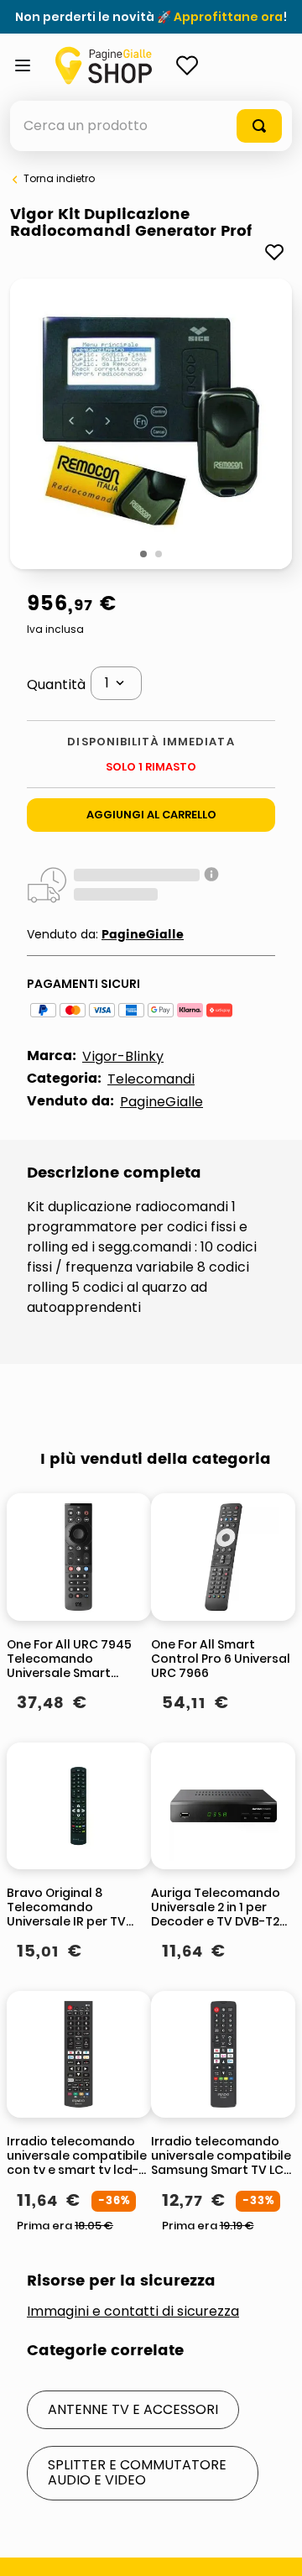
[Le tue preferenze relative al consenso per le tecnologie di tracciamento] (273, 2547)
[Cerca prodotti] (259, 126)
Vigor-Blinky (123, 1056)
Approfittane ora (228, 17)
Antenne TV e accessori (133, 2409)
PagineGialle (143, 935)
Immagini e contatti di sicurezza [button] (133, 2312)
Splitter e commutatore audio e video (137, 2472)
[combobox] (151, 126)
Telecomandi (151, 1079)
